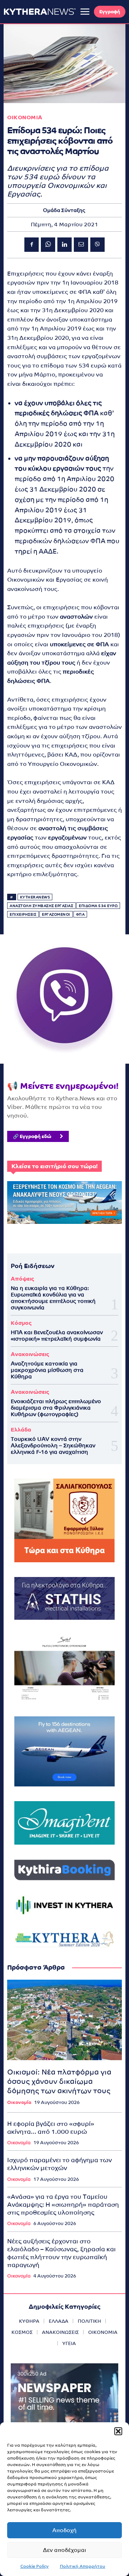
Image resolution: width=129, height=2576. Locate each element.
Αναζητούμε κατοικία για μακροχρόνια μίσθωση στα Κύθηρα (47, 1370)
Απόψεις (22, 1279)
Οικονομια (25, 117)
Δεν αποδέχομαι (64, 2550)
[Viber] (97, 245)
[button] (118, 2431)
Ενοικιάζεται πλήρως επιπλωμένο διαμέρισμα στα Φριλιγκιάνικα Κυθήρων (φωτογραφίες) (56, 1408)
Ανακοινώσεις (30, 1354)
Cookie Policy (35, 2566)
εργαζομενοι (56, 914)
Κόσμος (21, 1323)
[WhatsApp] (48, 245)
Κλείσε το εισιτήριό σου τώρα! (54, 1166)
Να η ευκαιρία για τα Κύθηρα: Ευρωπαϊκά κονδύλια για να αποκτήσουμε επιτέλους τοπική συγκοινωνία (53, 1298)
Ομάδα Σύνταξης (64, 210)
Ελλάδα (21, 1430)
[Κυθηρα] (40, 11)
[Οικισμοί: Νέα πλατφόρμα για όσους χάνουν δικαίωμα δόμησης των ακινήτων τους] (64, 2020)
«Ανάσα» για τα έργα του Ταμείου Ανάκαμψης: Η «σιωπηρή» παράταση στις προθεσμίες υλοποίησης (63, 2205)
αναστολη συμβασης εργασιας (41, 906)
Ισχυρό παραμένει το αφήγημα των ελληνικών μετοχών (59, 2164)
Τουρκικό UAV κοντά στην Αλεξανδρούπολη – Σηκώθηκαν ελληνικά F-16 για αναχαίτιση (53, 1445)
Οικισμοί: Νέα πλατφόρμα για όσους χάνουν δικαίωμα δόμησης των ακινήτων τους (59, 2081)
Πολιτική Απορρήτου (83, 2566)
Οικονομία (19, 2102)
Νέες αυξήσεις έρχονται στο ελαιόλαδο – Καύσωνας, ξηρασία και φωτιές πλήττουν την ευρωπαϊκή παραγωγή (61, 2253)
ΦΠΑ (80, 914)
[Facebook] (32, 245)
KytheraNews (35, 897)
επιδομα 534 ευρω (98, 906)
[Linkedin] (64, 245)
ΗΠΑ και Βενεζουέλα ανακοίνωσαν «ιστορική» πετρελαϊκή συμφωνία (57, 1335)
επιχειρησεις (23, 914)
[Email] (81, 245)
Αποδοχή (64, 2530)
